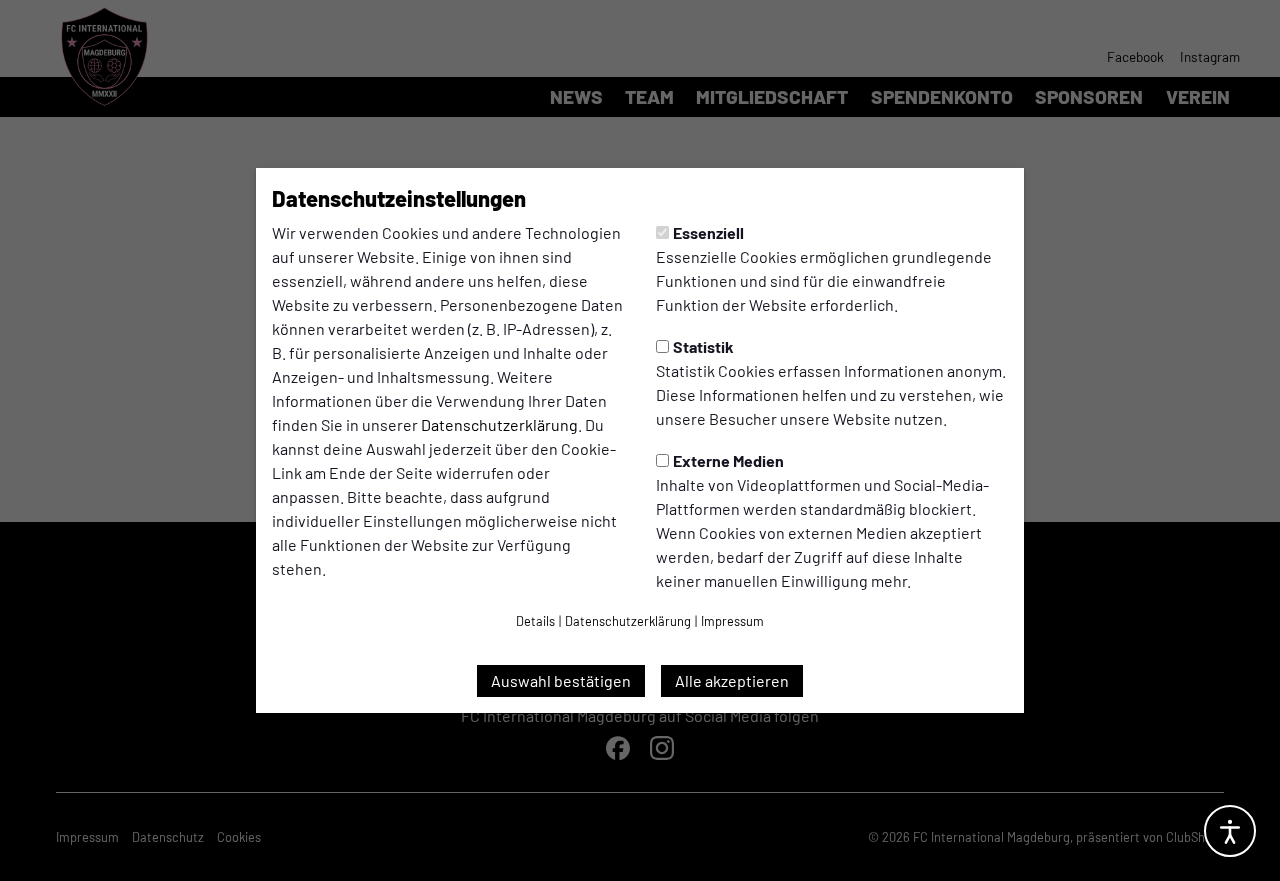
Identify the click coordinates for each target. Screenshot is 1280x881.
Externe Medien (728, 460)
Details (535, 621)
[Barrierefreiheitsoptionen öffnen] (1230, 831)
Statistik (703, 346)
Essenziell (708, 232)
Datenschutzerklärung (499, 424)
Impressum (732, 621)
